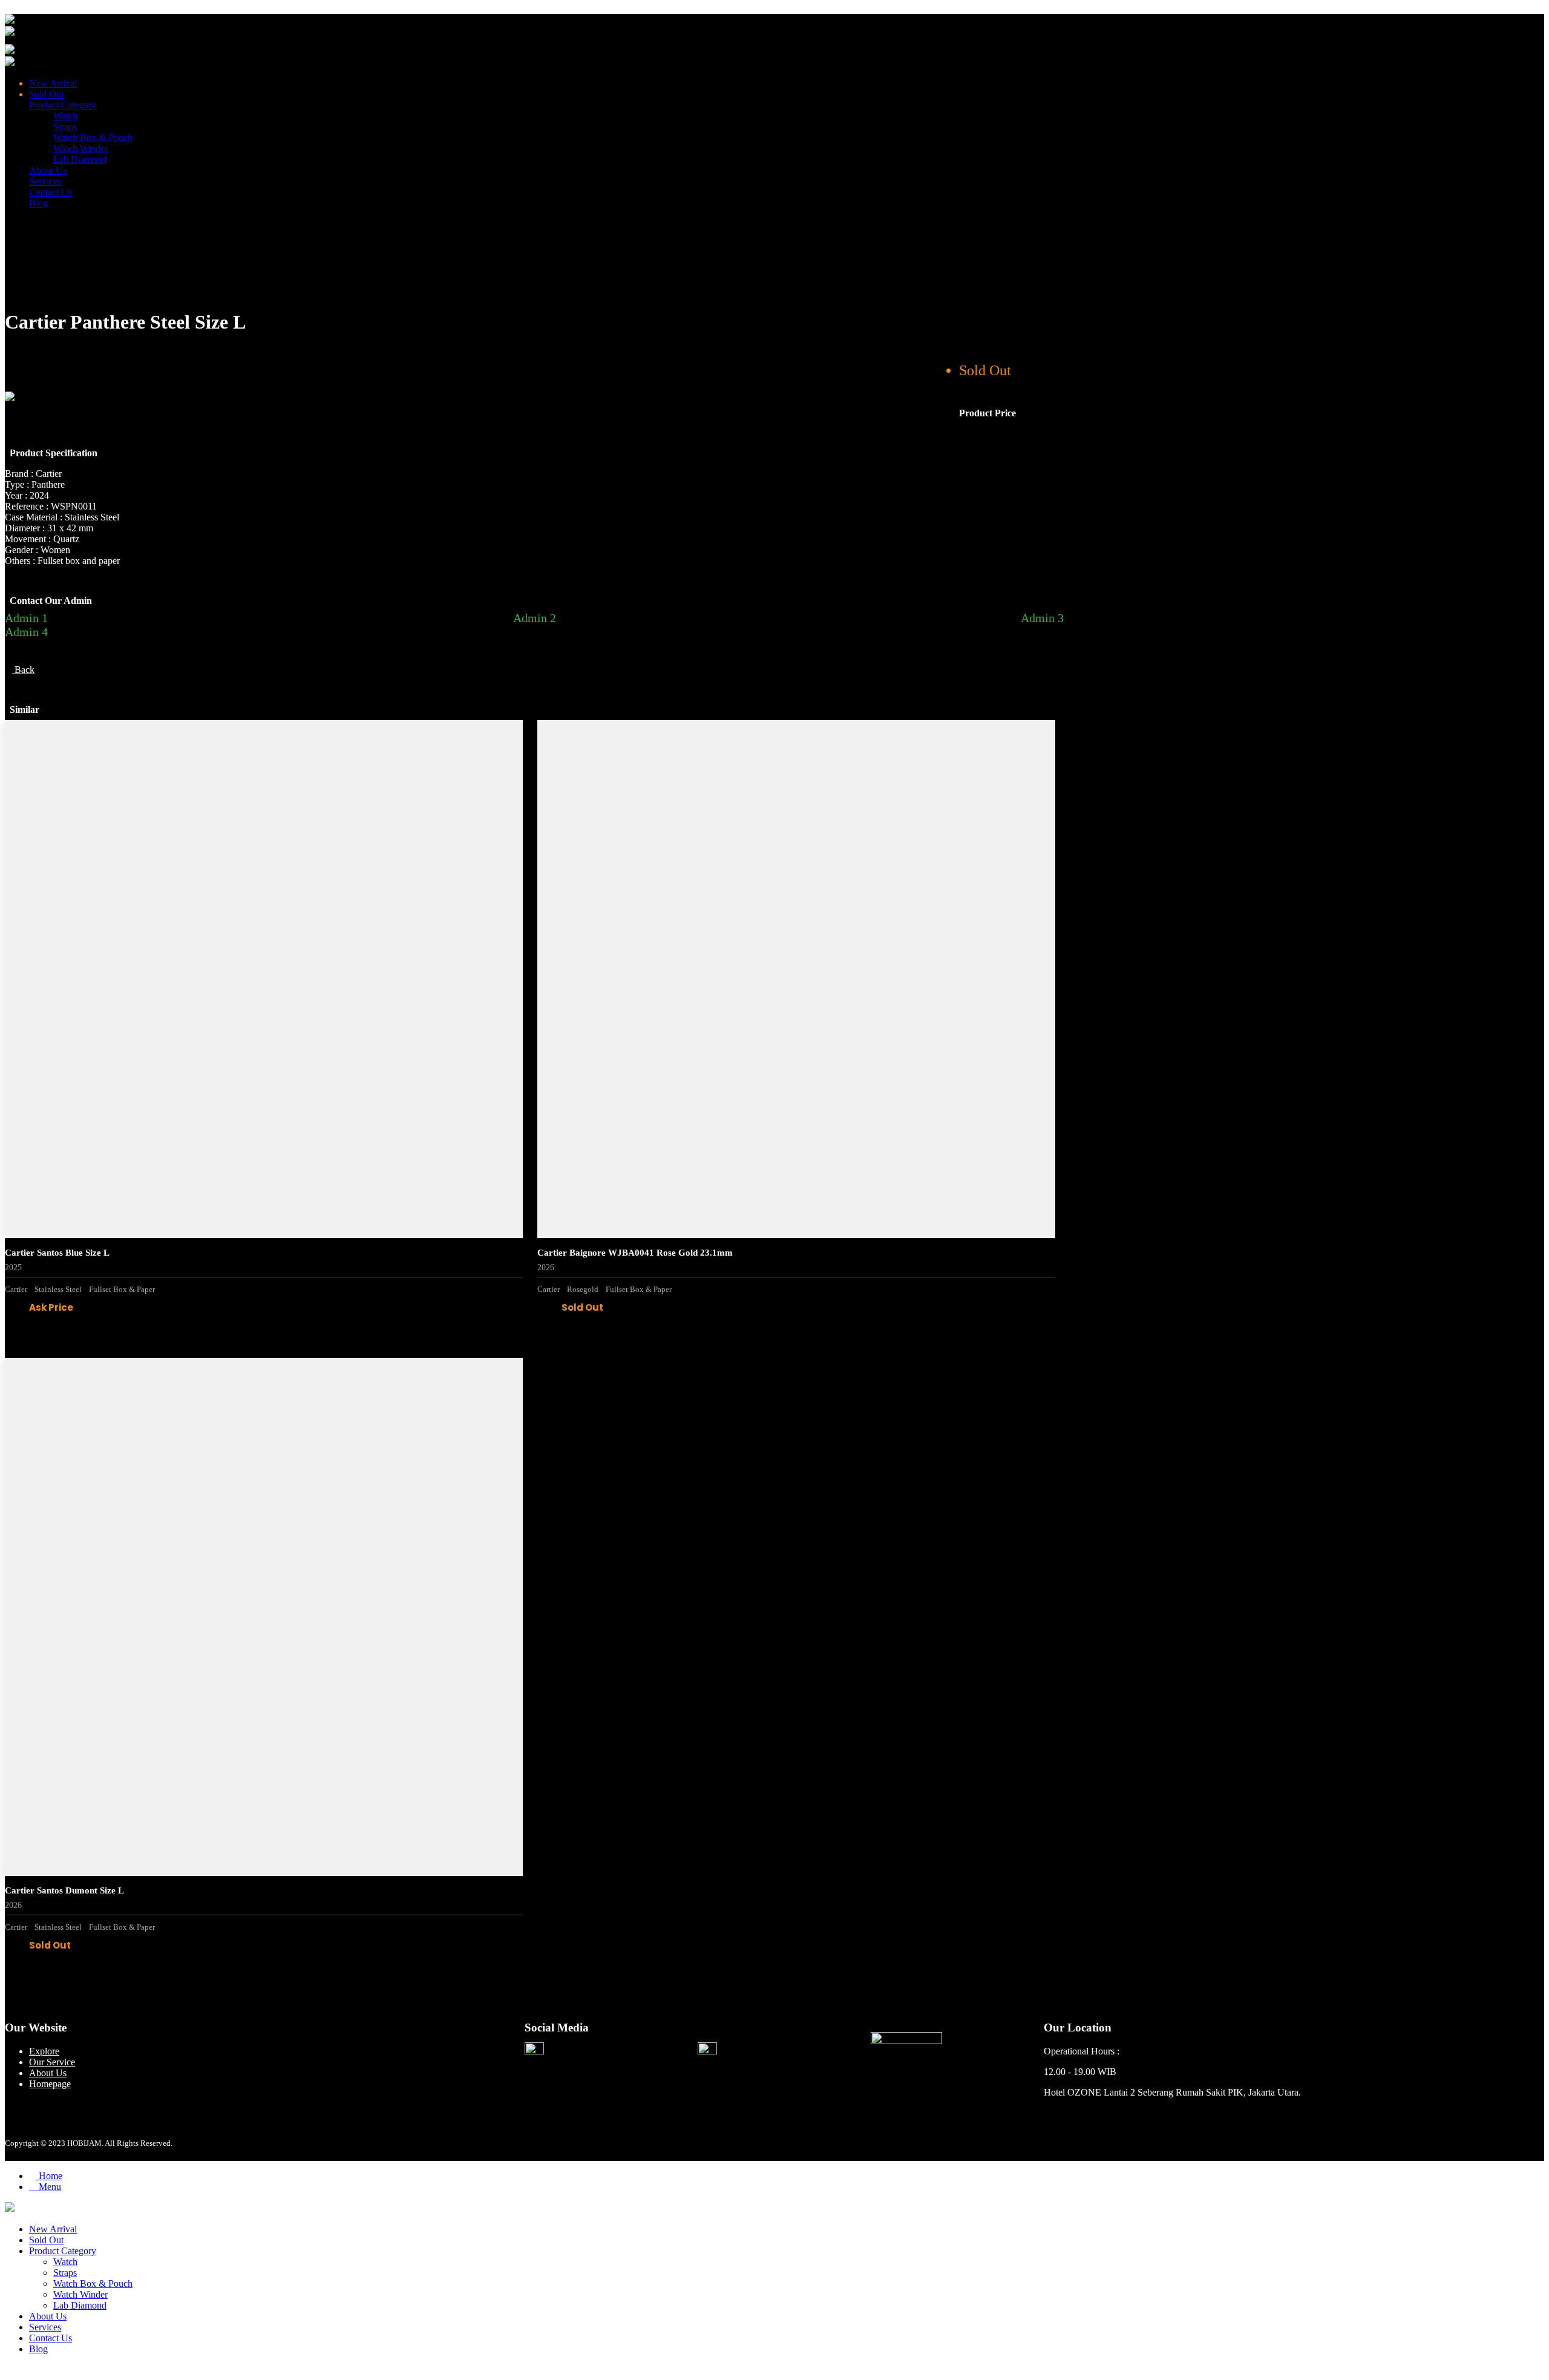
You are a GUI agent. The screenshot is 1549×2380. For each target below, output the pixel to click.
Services (45, 181)
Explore (44, 2051)
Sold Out (46, 94)
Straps (65, 127)
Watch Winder (80, 149)
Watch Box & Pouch (93, 138)
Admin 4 (26, 632)
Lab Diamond (80, 159)
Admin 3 (1042, 618)
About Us (48, 170)
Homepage (50, 2084)
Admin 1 (26, 618)
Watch (65, 116)
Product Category (63, 105)
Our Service (52, 2062)
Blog (38, 203)
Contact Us (51, 192)
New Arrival (53, 83)
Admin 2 (535, 618)
